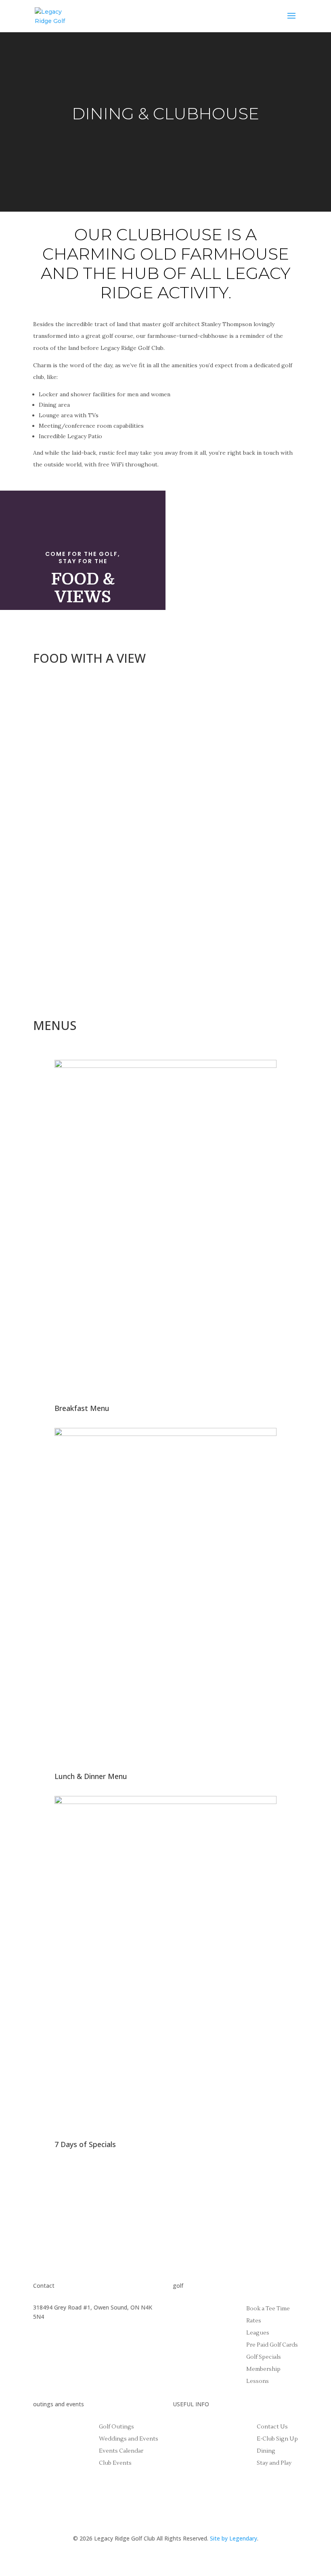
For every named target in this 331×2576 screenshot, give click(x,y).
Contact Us (272, 2427)
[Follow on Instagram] (56, 2350)
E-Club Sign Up (277, 2439)
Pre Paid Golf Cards (272, 2345)
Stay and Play (274, 2464)
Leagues (258, 2333)
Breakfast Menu (82, 1408)
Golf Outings (116, 2427)
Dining (266, 2451)
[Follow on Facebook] (40, 2350)
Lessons (258, 2382)
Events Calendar (121, 2451)
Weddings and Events (129, 2439)
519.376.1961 (50, 2326)
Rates (254, 2321)
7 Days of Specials (85, 2144)
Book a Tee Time (268, 2309)
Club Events (115, 2464)
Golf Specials (264, 2358)
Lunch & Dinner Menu (91, 1776)
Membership (263, 2370)
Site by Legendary (234, 2538)
